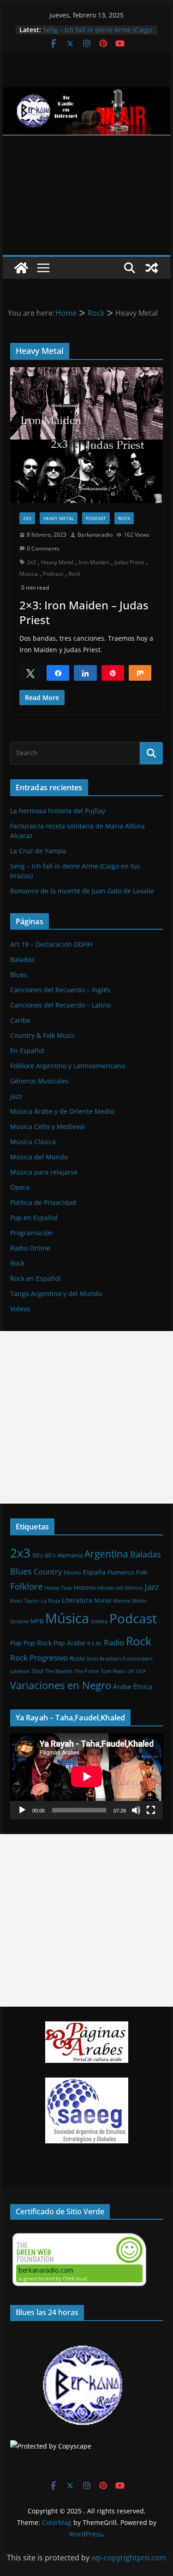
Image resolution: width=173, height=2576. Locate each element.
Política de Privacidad (43, 1202)
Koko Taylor (25, 1601)
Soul (37, 1671)
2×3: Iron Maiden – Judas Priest (84, 612)
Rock (124, 518)
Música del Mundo (39, 1157)
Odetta (99, 1621)
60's (50, 1555)
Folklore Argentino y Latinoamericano (68, 1066)
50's (38, 1555)
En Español (27, 1051)
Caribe (20, 1020)
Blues (19, 975)
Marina (122, 1601)
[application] (87, 1776)
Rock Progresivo (39, 1658)
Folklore (27, 1586)
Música (29, 574)
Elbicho (72, 1573)
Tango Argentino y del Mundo (56, 1294)
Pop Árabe (69, 1643)
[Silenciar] (136, 1810)
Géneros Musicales (39, 1081)
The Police (86, 1671)
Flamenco (121, 1572)
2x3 (27, 518)
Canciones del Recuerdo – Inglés (60, 990)
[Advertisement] (86, 195)
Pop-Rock (38, 1643)
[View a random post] (152, 268)
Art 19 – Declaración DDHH (51, 944)
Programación (32, 1233)
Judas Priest (129, 562)
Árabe (122, 1687)
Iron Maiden (94, 562)
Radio (114, 1642)
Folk (142, 1572)
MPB (37, 1621)
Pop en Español (34, 1218)
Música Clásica (33, 1142)
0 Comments (43, 548)
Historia (85, 1587)
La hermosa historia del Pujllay (58, 811)
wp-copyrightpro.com (129, 2558)
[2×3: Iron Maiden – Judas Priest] (87, 435)
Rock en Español (35, 1278)
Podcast (96, 518)
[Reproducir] (22, 1810)
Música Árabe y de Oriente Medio (62, 1111)
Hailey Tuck (58, 1588)
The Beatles (59, 1671)
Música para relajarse (44, 1172)
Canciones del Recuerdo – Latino (60, 1005)
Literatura (77, 1600)
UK (131, 1671)
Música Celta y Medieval (48, 1126)
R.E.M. (95, 1644)
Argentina (106, 1554)
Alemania (70, 1555)
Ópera (20, 1187)
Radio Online (30, 1248)
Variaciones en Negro (61, 1685)
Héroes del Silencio (120, 1588)
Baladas (22, 959)
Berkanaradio (95, 535)
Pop (16, 1643)
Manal (103, 1600)
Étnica (143, 1687)
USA (141, 1671)
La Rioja (51, 1601)
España (94, 1572)
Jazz (16, 1096)
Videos (20, 1309)
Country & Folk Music (43, 1035)
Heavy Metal (59, 518)
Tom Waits (113, 1671)
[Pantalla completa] (151, 1810)
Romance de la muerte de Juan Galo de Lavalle (82, 891)
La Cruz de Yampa (38, 851)
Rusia (77, 1658)
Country (48, 1572)
